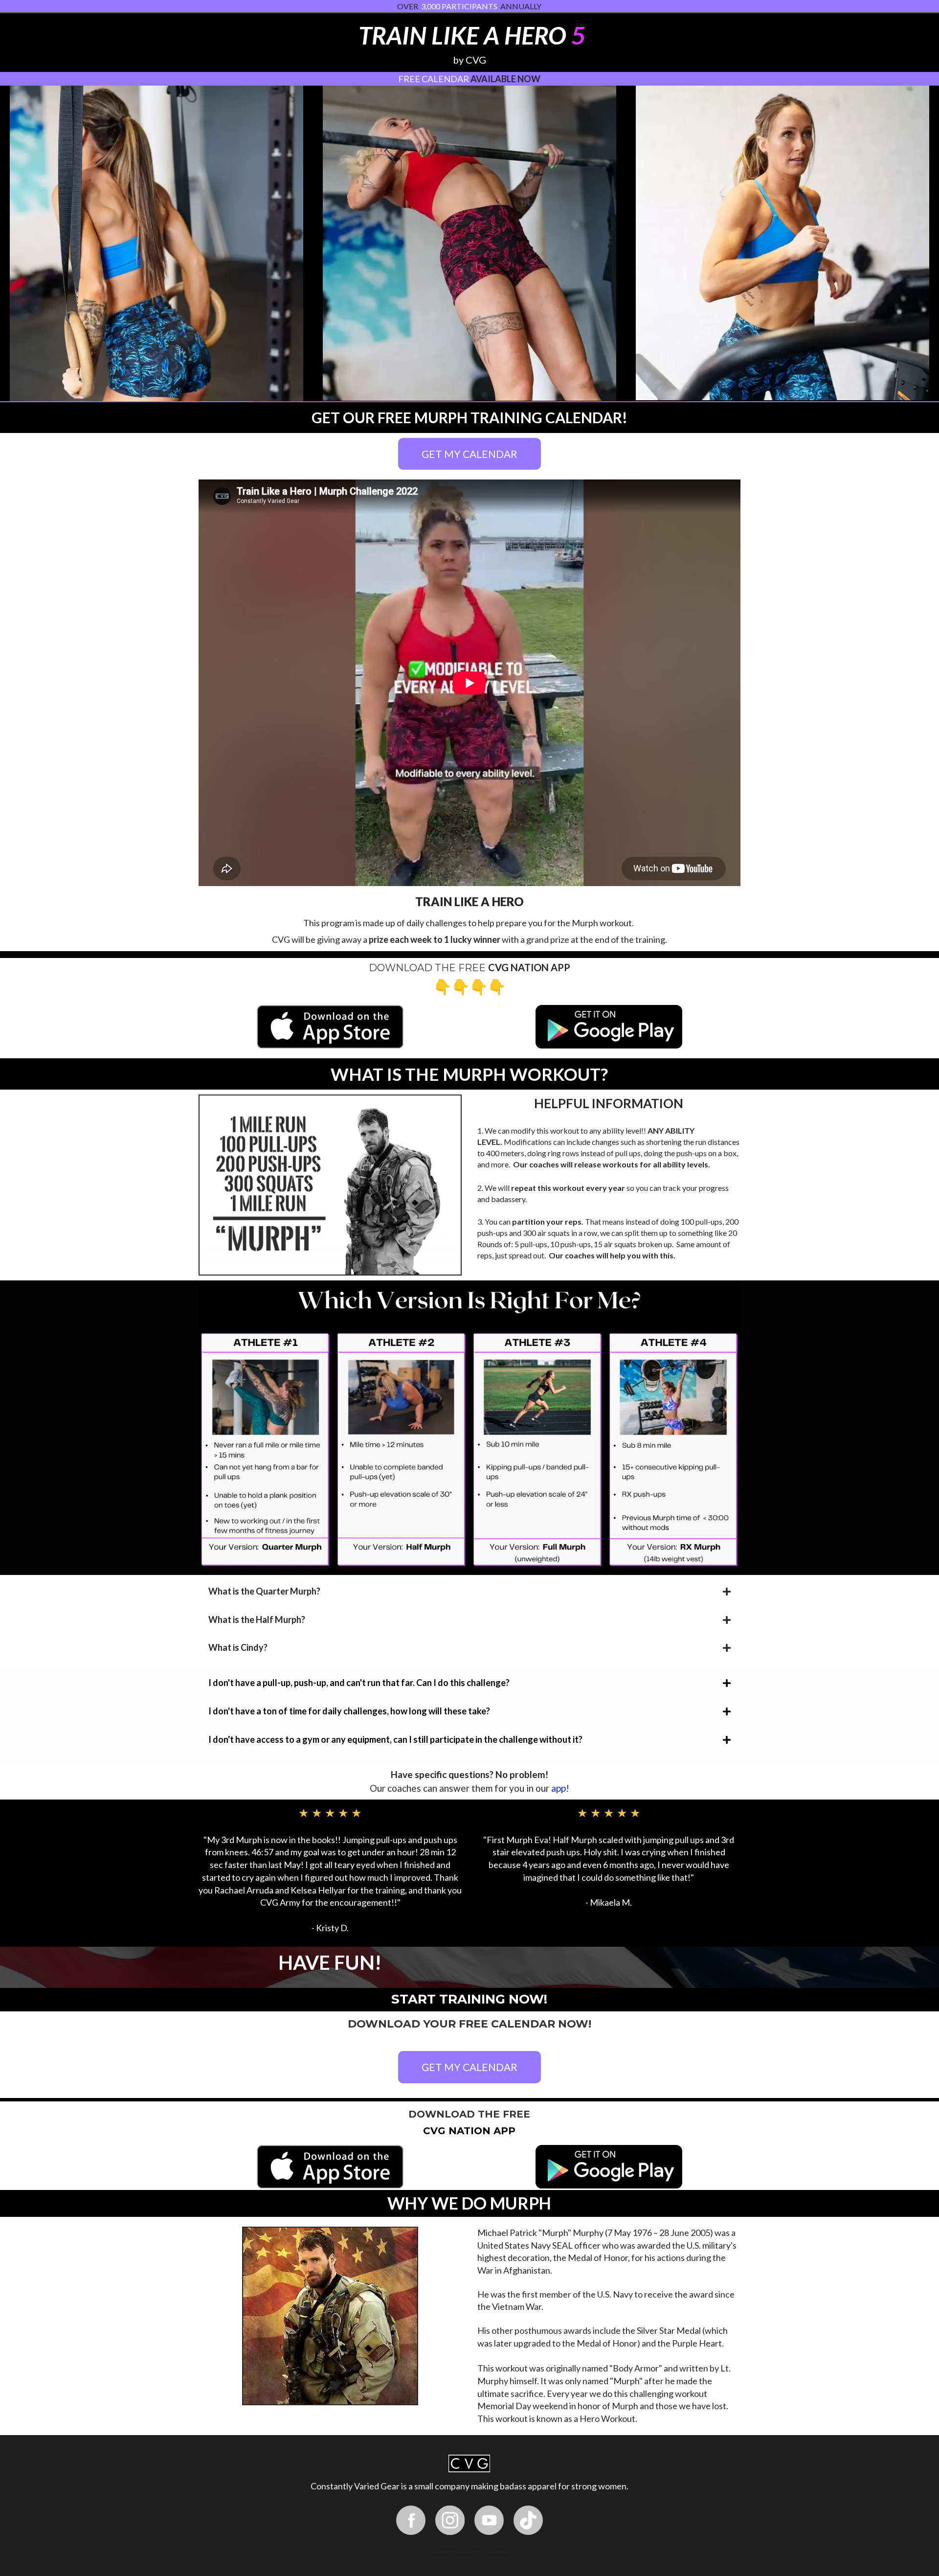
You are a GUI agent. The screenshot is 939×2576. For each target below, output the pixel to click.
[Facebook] (411, 2520)
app (559, 1788)
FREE (409, 79)
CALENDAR (445, 79)
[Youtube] (489, 2520)
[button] (609, 1962)
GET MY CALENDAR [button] (469, 454)
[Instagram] (450, 2520)
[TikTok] (528, 2520)
